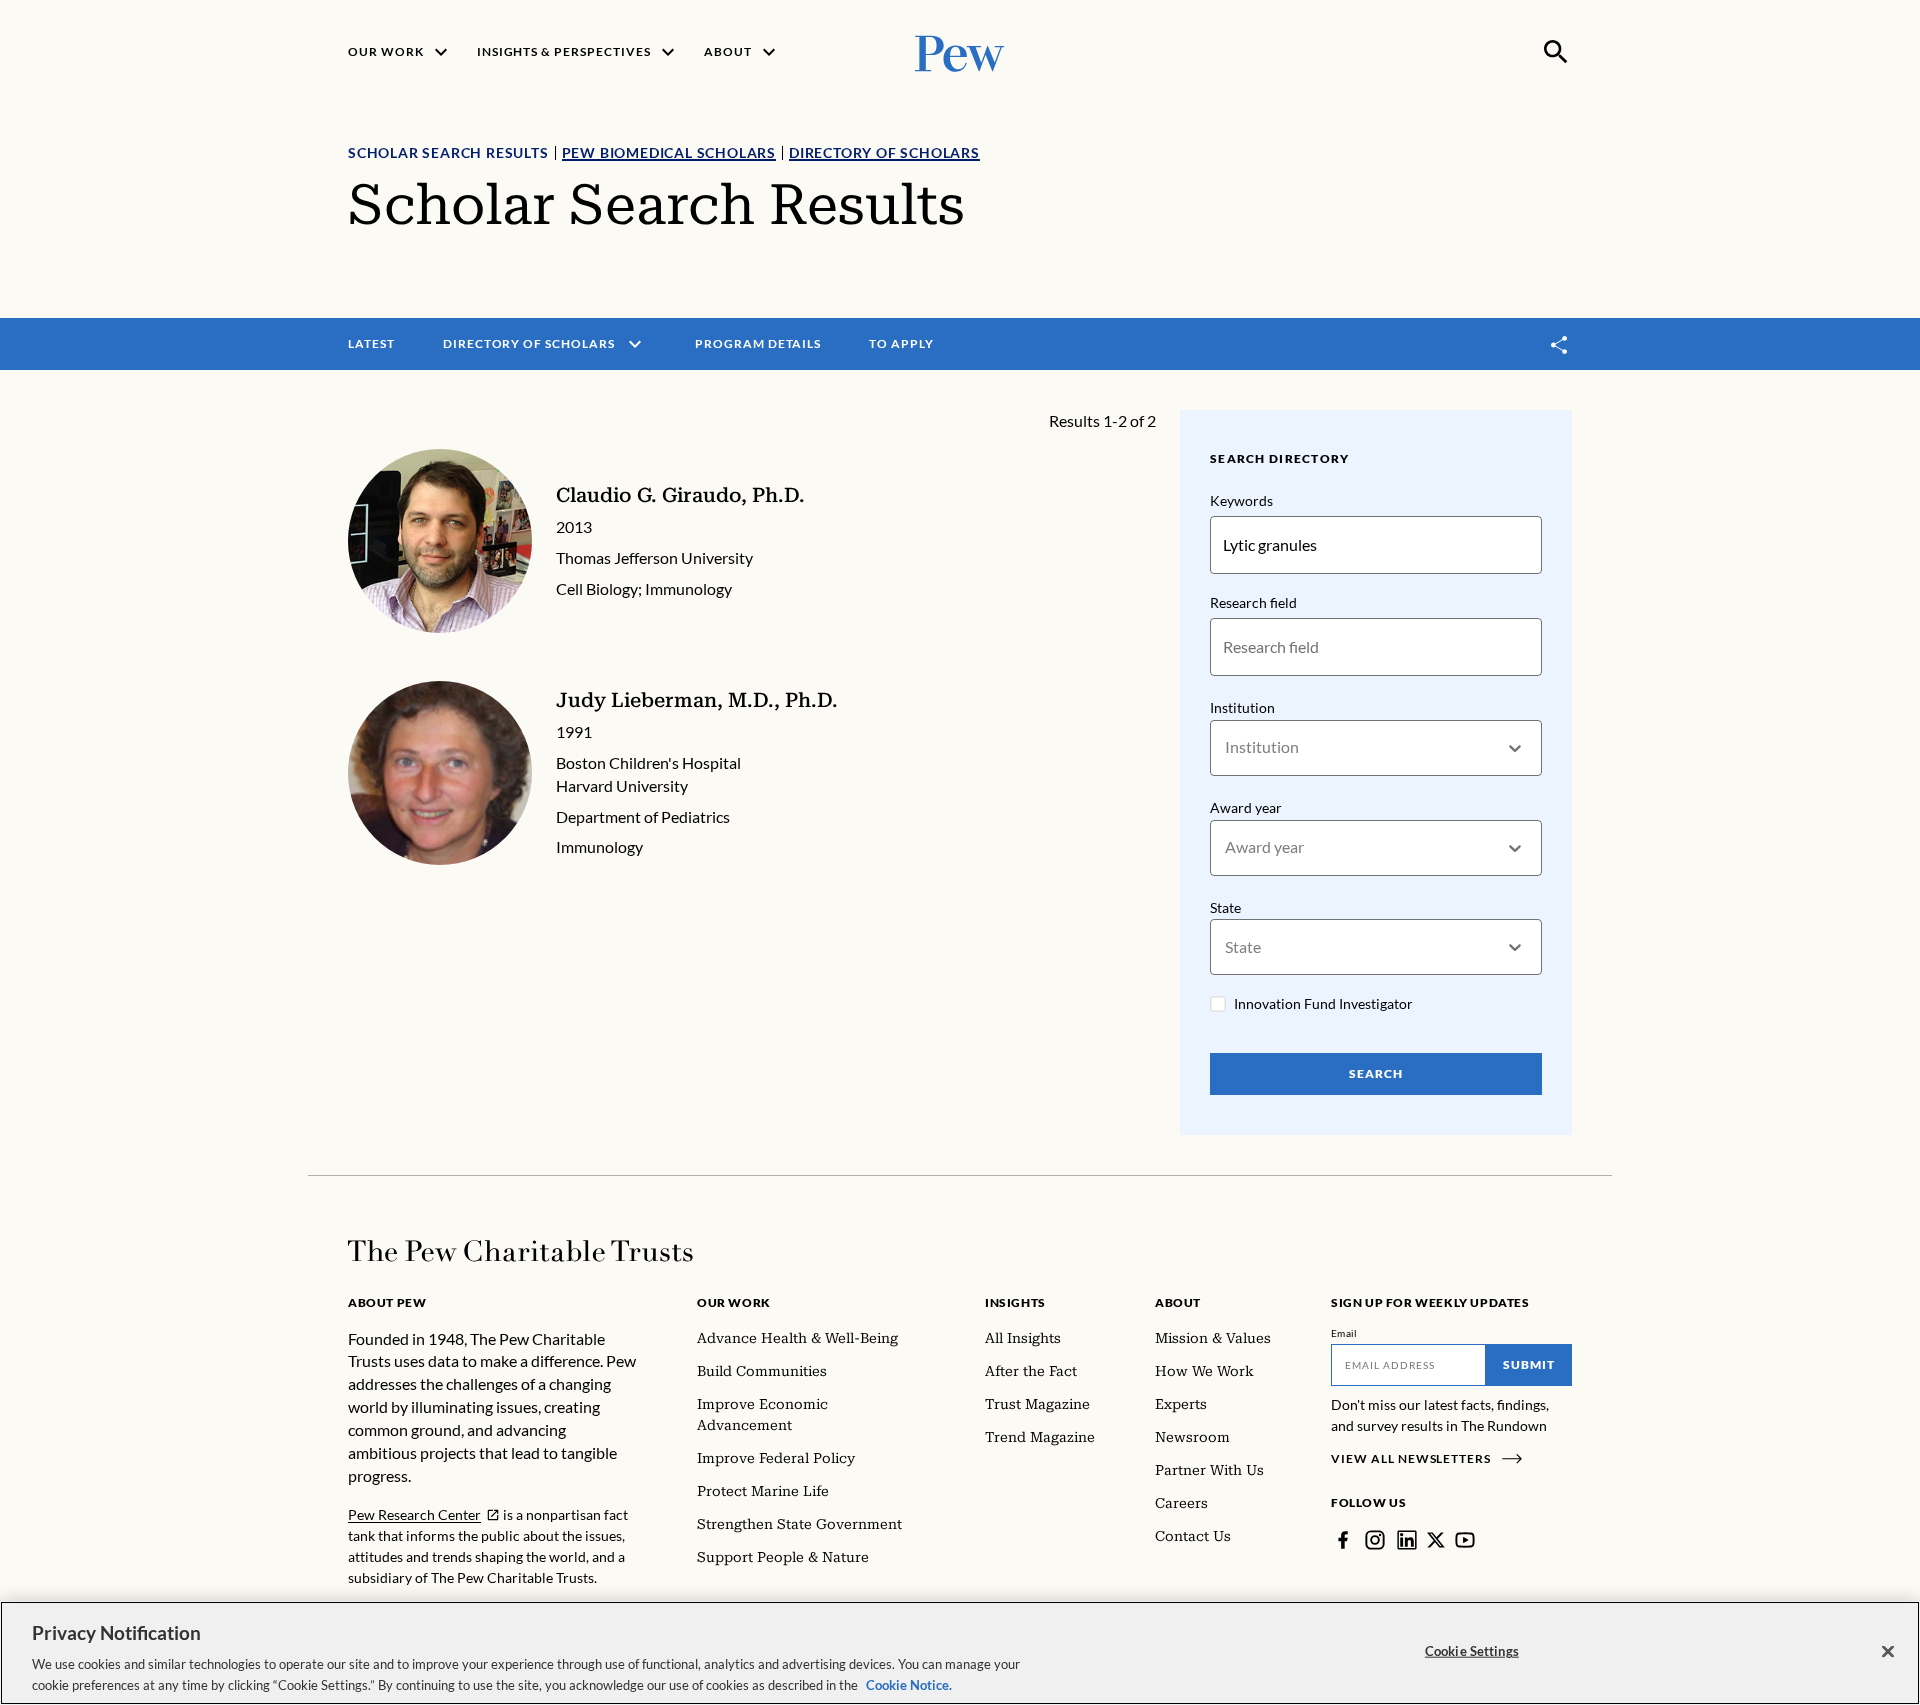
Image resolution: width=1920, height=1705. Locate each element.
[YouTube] (1465, 1540)
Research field (1253, 602)
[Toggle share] (1560, 344)
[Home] (520, 1251)
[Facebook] (1343, 1540)
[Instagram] (1375, 1540)
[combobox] (1226, 747)
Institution (1242, 707)
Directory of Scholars (884, 152)
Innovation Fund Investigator (1323, 1003)
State (1225, 907)
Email (1344, 1333)
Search (1376, 1073)
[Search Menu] (1556, 52)
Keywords (1241, 500)
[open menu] (635, 344)
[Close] (1888, 1652)
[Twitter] (1436, 1540)
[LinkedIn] (1407, 1540)
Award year (1246, 807)
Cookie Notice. (909, 1684)
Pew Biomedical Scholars (669, 152)
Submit (1529, 1364)
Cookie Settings (1472, 1651)
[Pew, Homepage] (960, 51)
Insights (1015, 1302)
